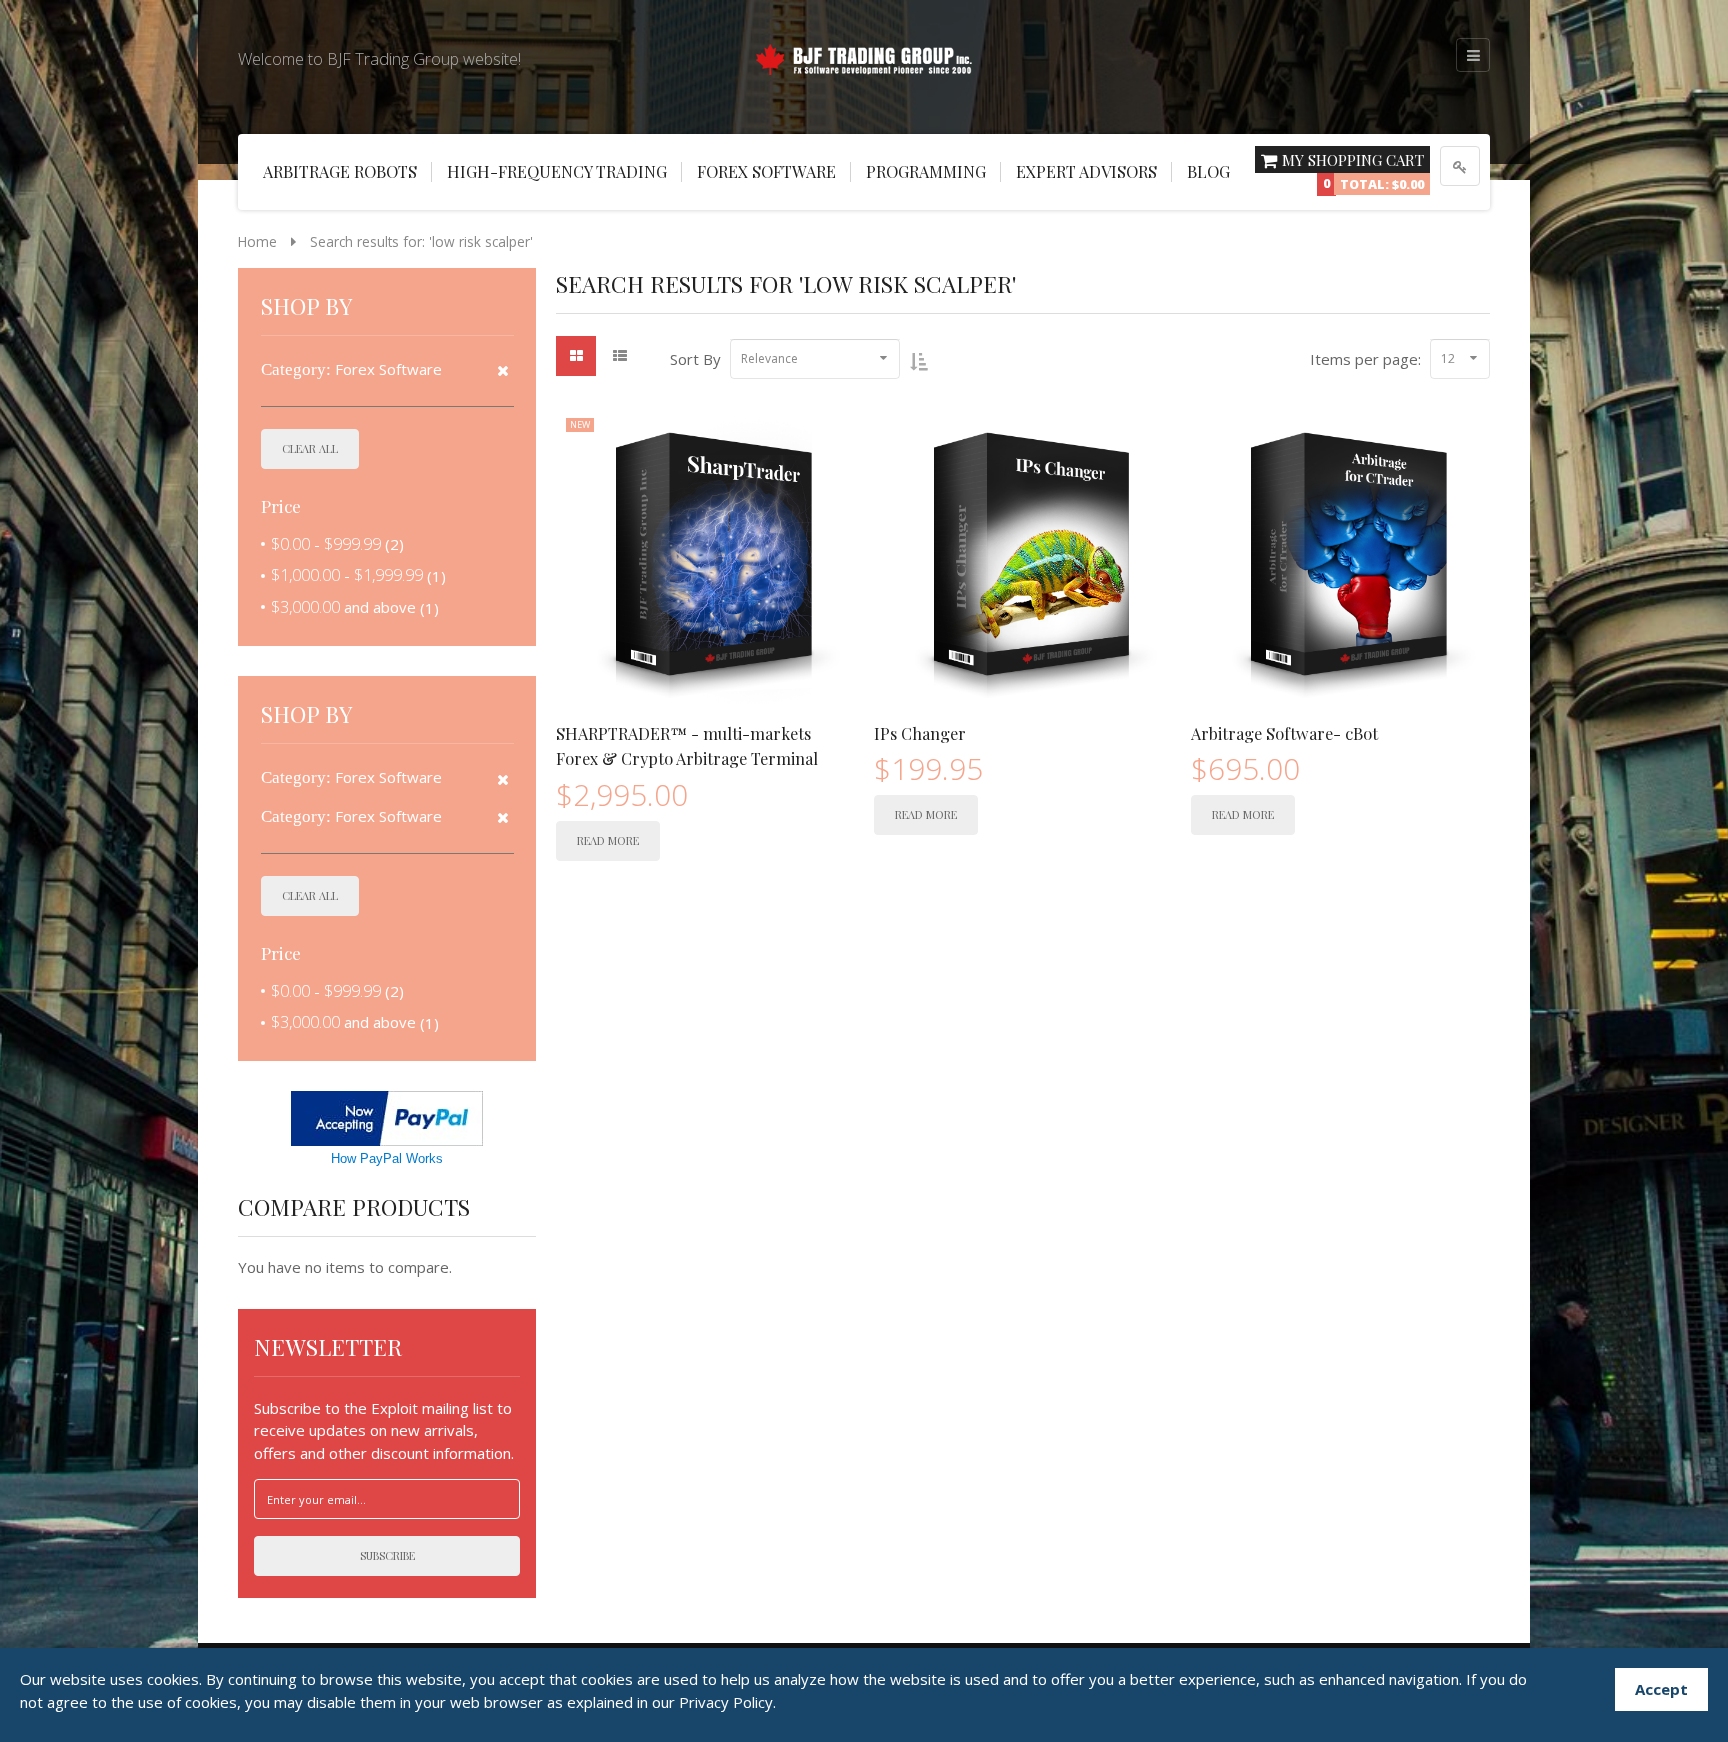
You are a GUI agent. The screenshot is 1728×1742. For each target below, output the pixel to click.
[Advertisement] (80, 360)
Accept (1661, 1689)
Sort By (695, 359)
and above (343, 607)
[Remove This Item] (503, 371)
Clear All (310, 448)
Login (1460, 166)
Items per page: (1365, 359)
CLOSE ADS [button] (80, 55)
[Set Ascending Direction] (918, 361)
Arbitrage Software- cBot (1284, 733)
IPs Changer (920, 733)
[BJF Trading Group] (864, 56)
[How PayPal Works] (387, 1117)
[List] (620, 356)
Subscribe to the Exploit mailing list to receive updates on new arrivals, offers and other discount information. (384, 1430)
